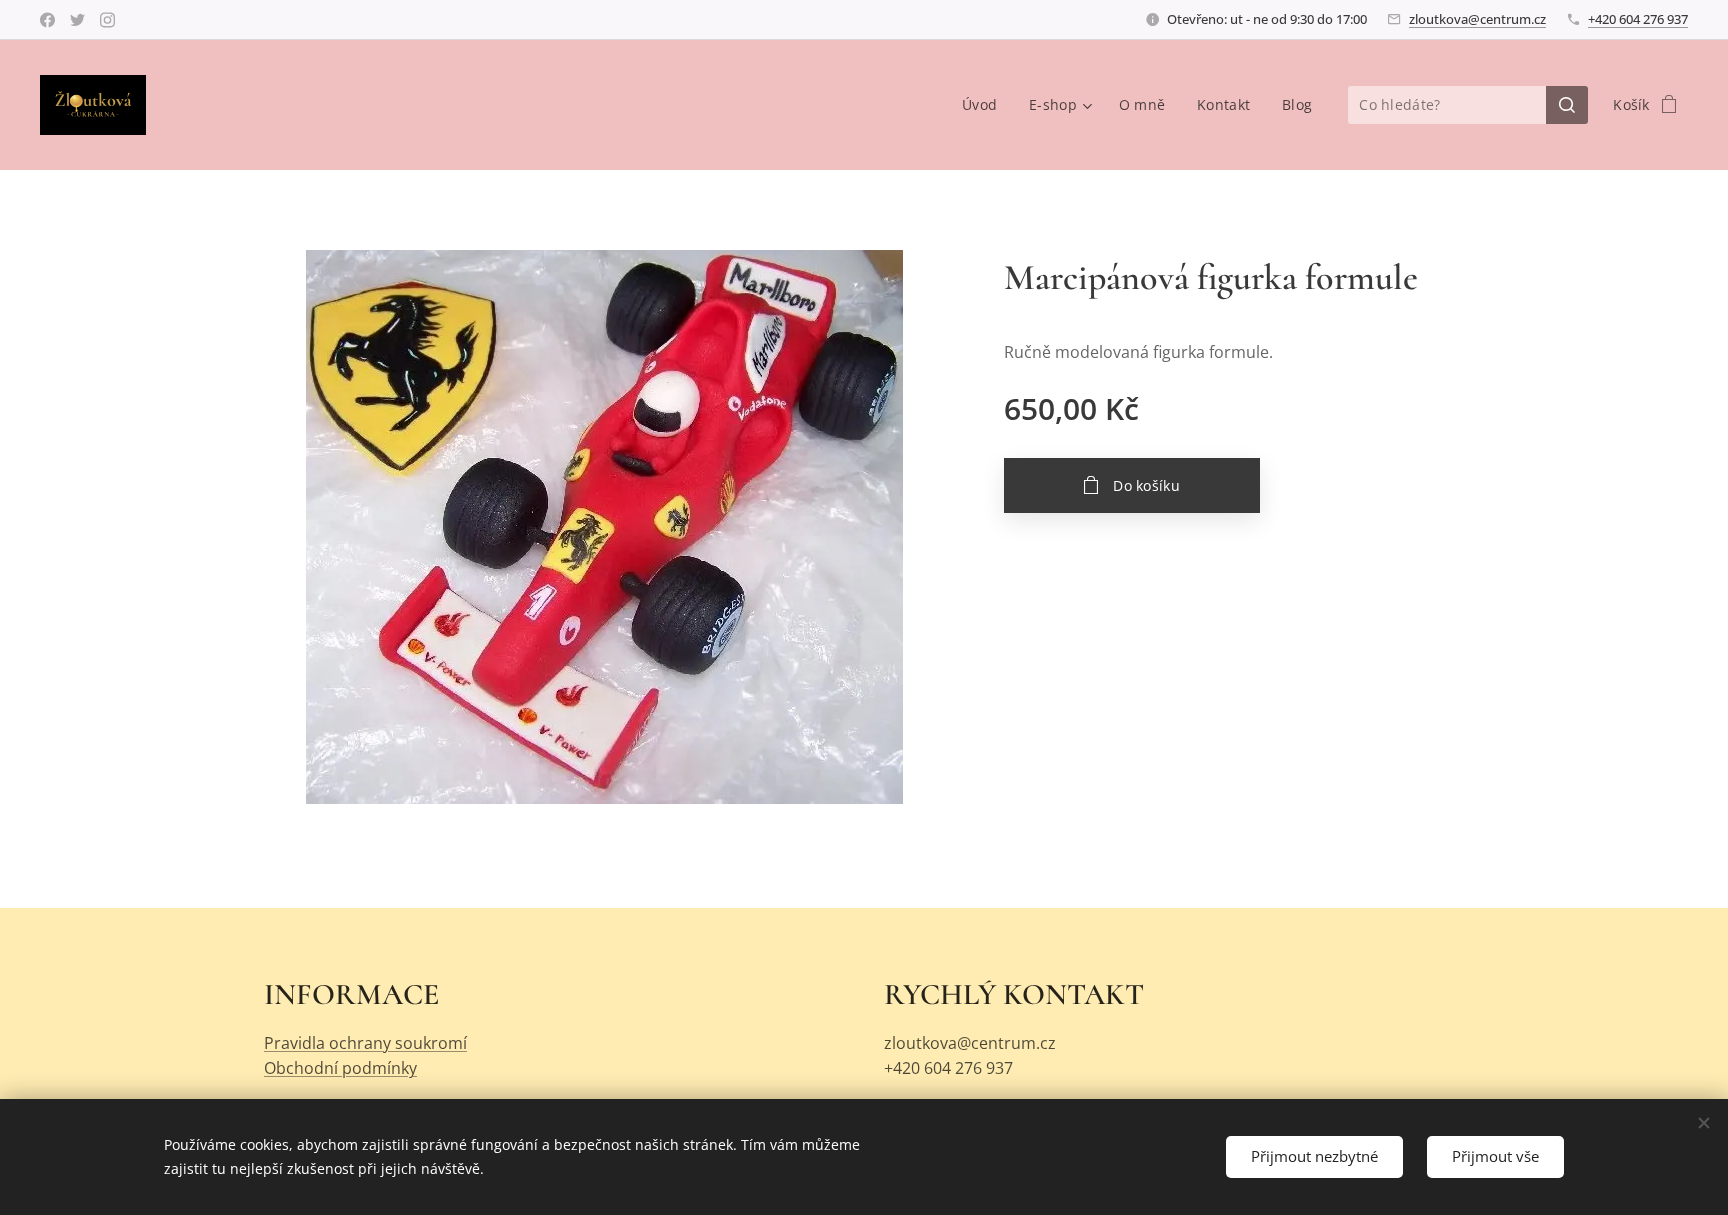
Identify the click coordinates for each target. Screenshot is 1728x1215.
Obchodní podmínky (340, 1068)
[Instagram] (107, 20)
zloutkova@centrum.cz (1477, 19)
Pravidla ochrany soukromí (365, 1043)
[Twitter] (77, 20)
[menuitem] (985, 105)
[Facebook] (47, 20)
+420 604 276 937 (1638, 19)
